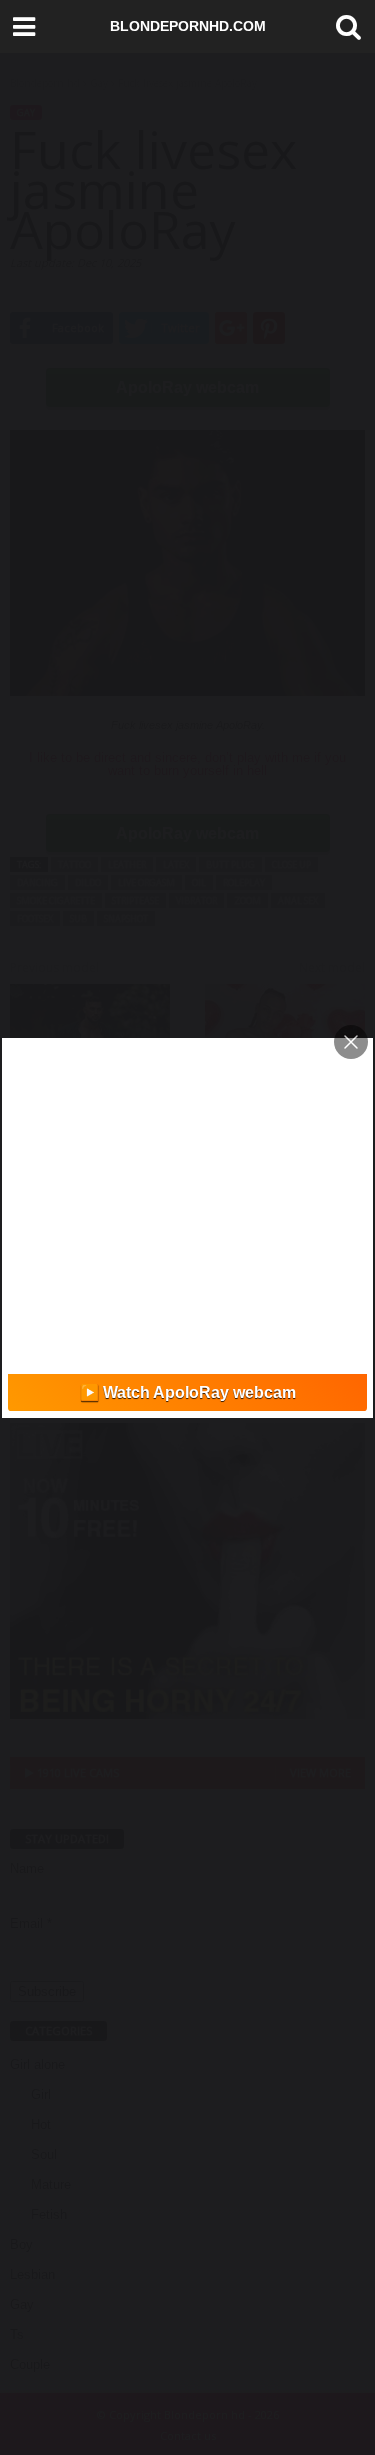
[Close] (351, 1042)
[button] (344, 27)
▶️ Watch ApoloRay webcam (188, 1392)
